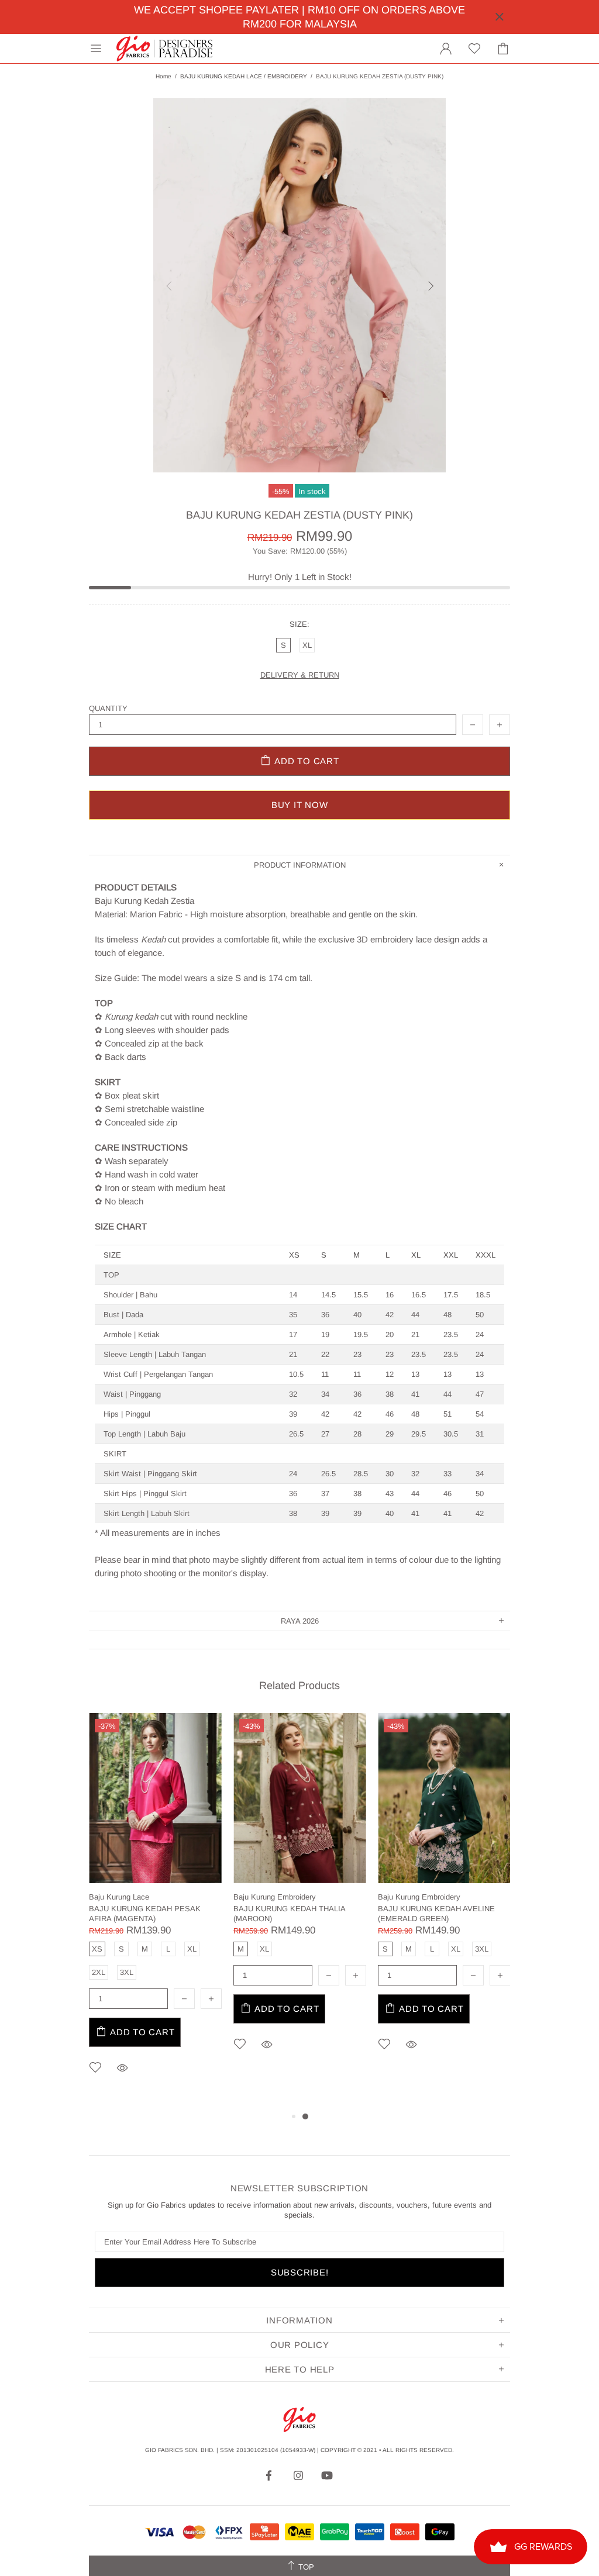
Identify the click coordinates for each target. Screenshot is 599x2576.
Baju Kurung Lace (119, 1897)
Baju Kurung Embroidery (275, 1897)
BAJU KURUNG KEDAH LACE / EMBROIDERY (244, 76)
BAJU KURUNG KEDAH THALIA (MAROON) (289, 1914)
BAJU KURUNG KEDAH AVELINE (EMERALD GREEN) (436, 1914)
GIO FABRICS (164, 49)
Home (163, 76)
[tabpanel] (155, 1911)
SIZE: (299, 624)
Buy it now (300, 805)
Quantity (108, 708)
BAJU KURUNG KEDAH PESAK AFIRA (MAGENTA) (145, 1914)
